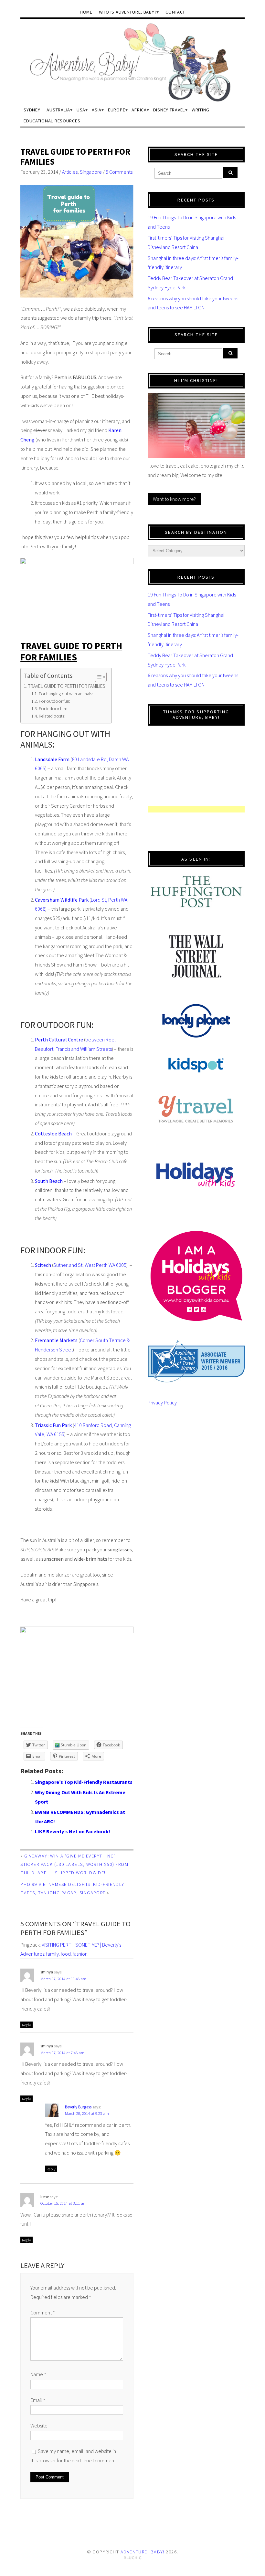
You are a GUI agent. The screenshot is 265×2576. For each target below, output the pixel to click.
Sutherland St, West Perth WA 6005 (90, 1265)
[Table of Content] (101, 677)
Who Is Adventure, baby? (128, 12)
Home (86, 12)
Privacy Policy (162, 1402)
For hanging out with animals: (66, 694)
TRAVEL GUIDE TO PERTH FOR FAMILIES (75, 157)
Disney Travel (169, 110)
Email (38, 2400)
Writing (201, 110)
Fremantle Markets (56, 1340)
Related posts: (52, 716)
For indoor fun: (53, 709)
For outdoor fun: (54, 701)
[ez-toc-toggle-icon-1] (97, 677)
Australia (58, 110)
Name (38, 2374)
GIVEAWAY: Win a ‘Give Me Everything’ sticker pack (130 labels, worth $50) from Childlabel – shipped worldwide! (74, 1864)
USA (81, 110)
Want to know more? (174, 499)
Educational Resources (52, 121)
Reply (26, 2025)
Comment (43, 2312)
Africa (139, 110)
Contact (175, 12)
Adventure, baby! (143, 2552)
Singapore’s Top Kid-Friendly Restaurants (84, 1782)
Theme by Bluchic (133, 2558)
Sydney (32, 110)
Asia (97, 110)
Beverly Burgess (78, 2107)
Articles (70, 172)
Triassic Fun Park (53, 1425)
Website (39, 2426)
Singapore (91, 172)
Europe (117, 110)
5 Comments (119, 172)
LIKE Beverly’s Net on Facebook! (73, 1831)
